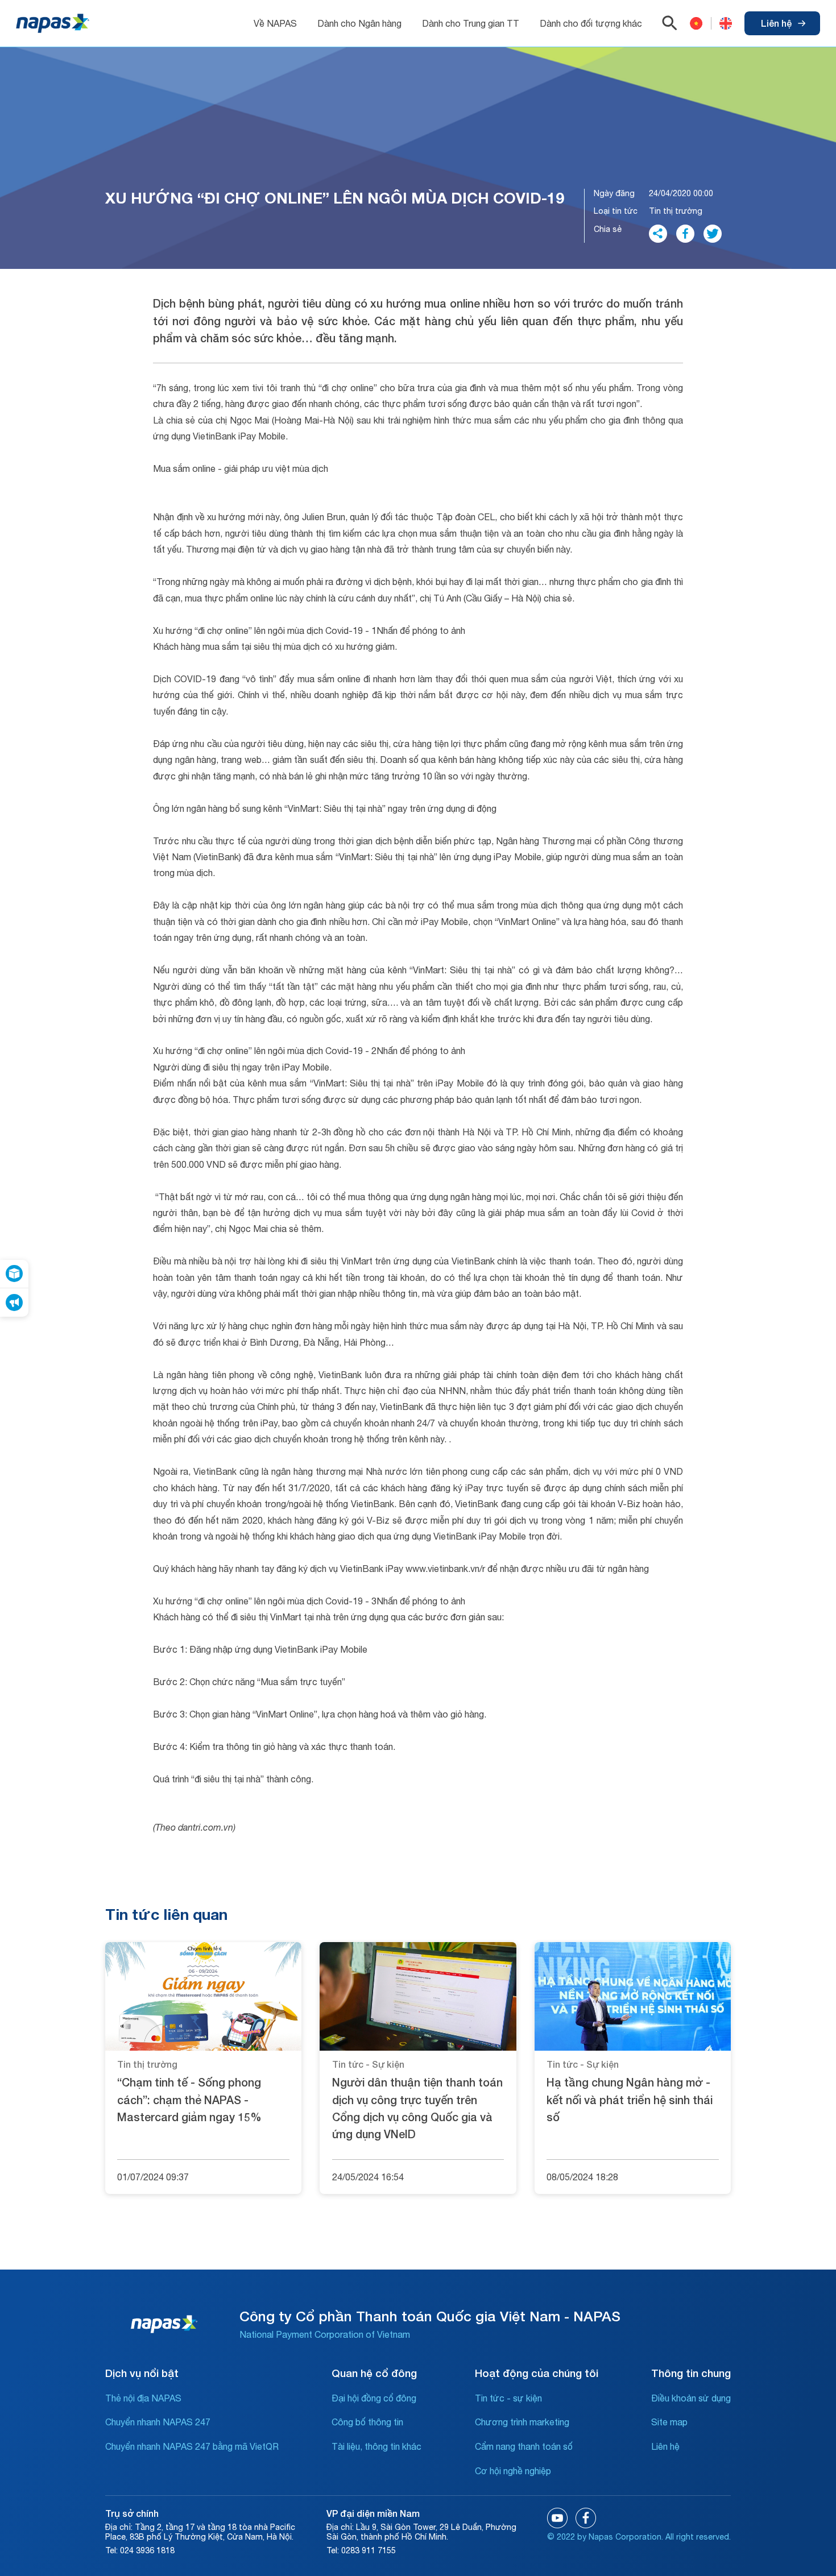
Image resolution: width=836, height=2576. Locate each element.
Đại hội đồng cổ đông (374, 2398)
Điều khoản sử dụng (691, 2398)
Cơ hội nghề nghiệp (513, 2471)
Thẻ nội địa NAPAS (143, 2398)
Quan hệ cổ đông (374, 2373)
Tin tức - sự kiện (508, 2398)
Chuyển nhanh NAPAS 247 (158, 2422)
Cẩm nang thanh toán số (524, 2446)
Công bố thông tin (367, 2422)
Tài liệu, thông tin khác (376, 2446)
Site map (669, 2422)
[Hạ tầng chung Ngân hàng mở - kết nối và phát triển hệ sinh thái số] (633, 1996)
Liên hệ (776, 23)
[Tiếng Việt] (696, 23)
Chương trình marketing (522, 2422)
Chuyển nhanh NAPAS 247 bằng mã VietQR (192, 2446)
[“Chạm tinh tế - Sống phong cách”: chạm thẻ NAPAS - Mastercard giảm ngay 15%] (203, 1996)
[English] (721, 23)
